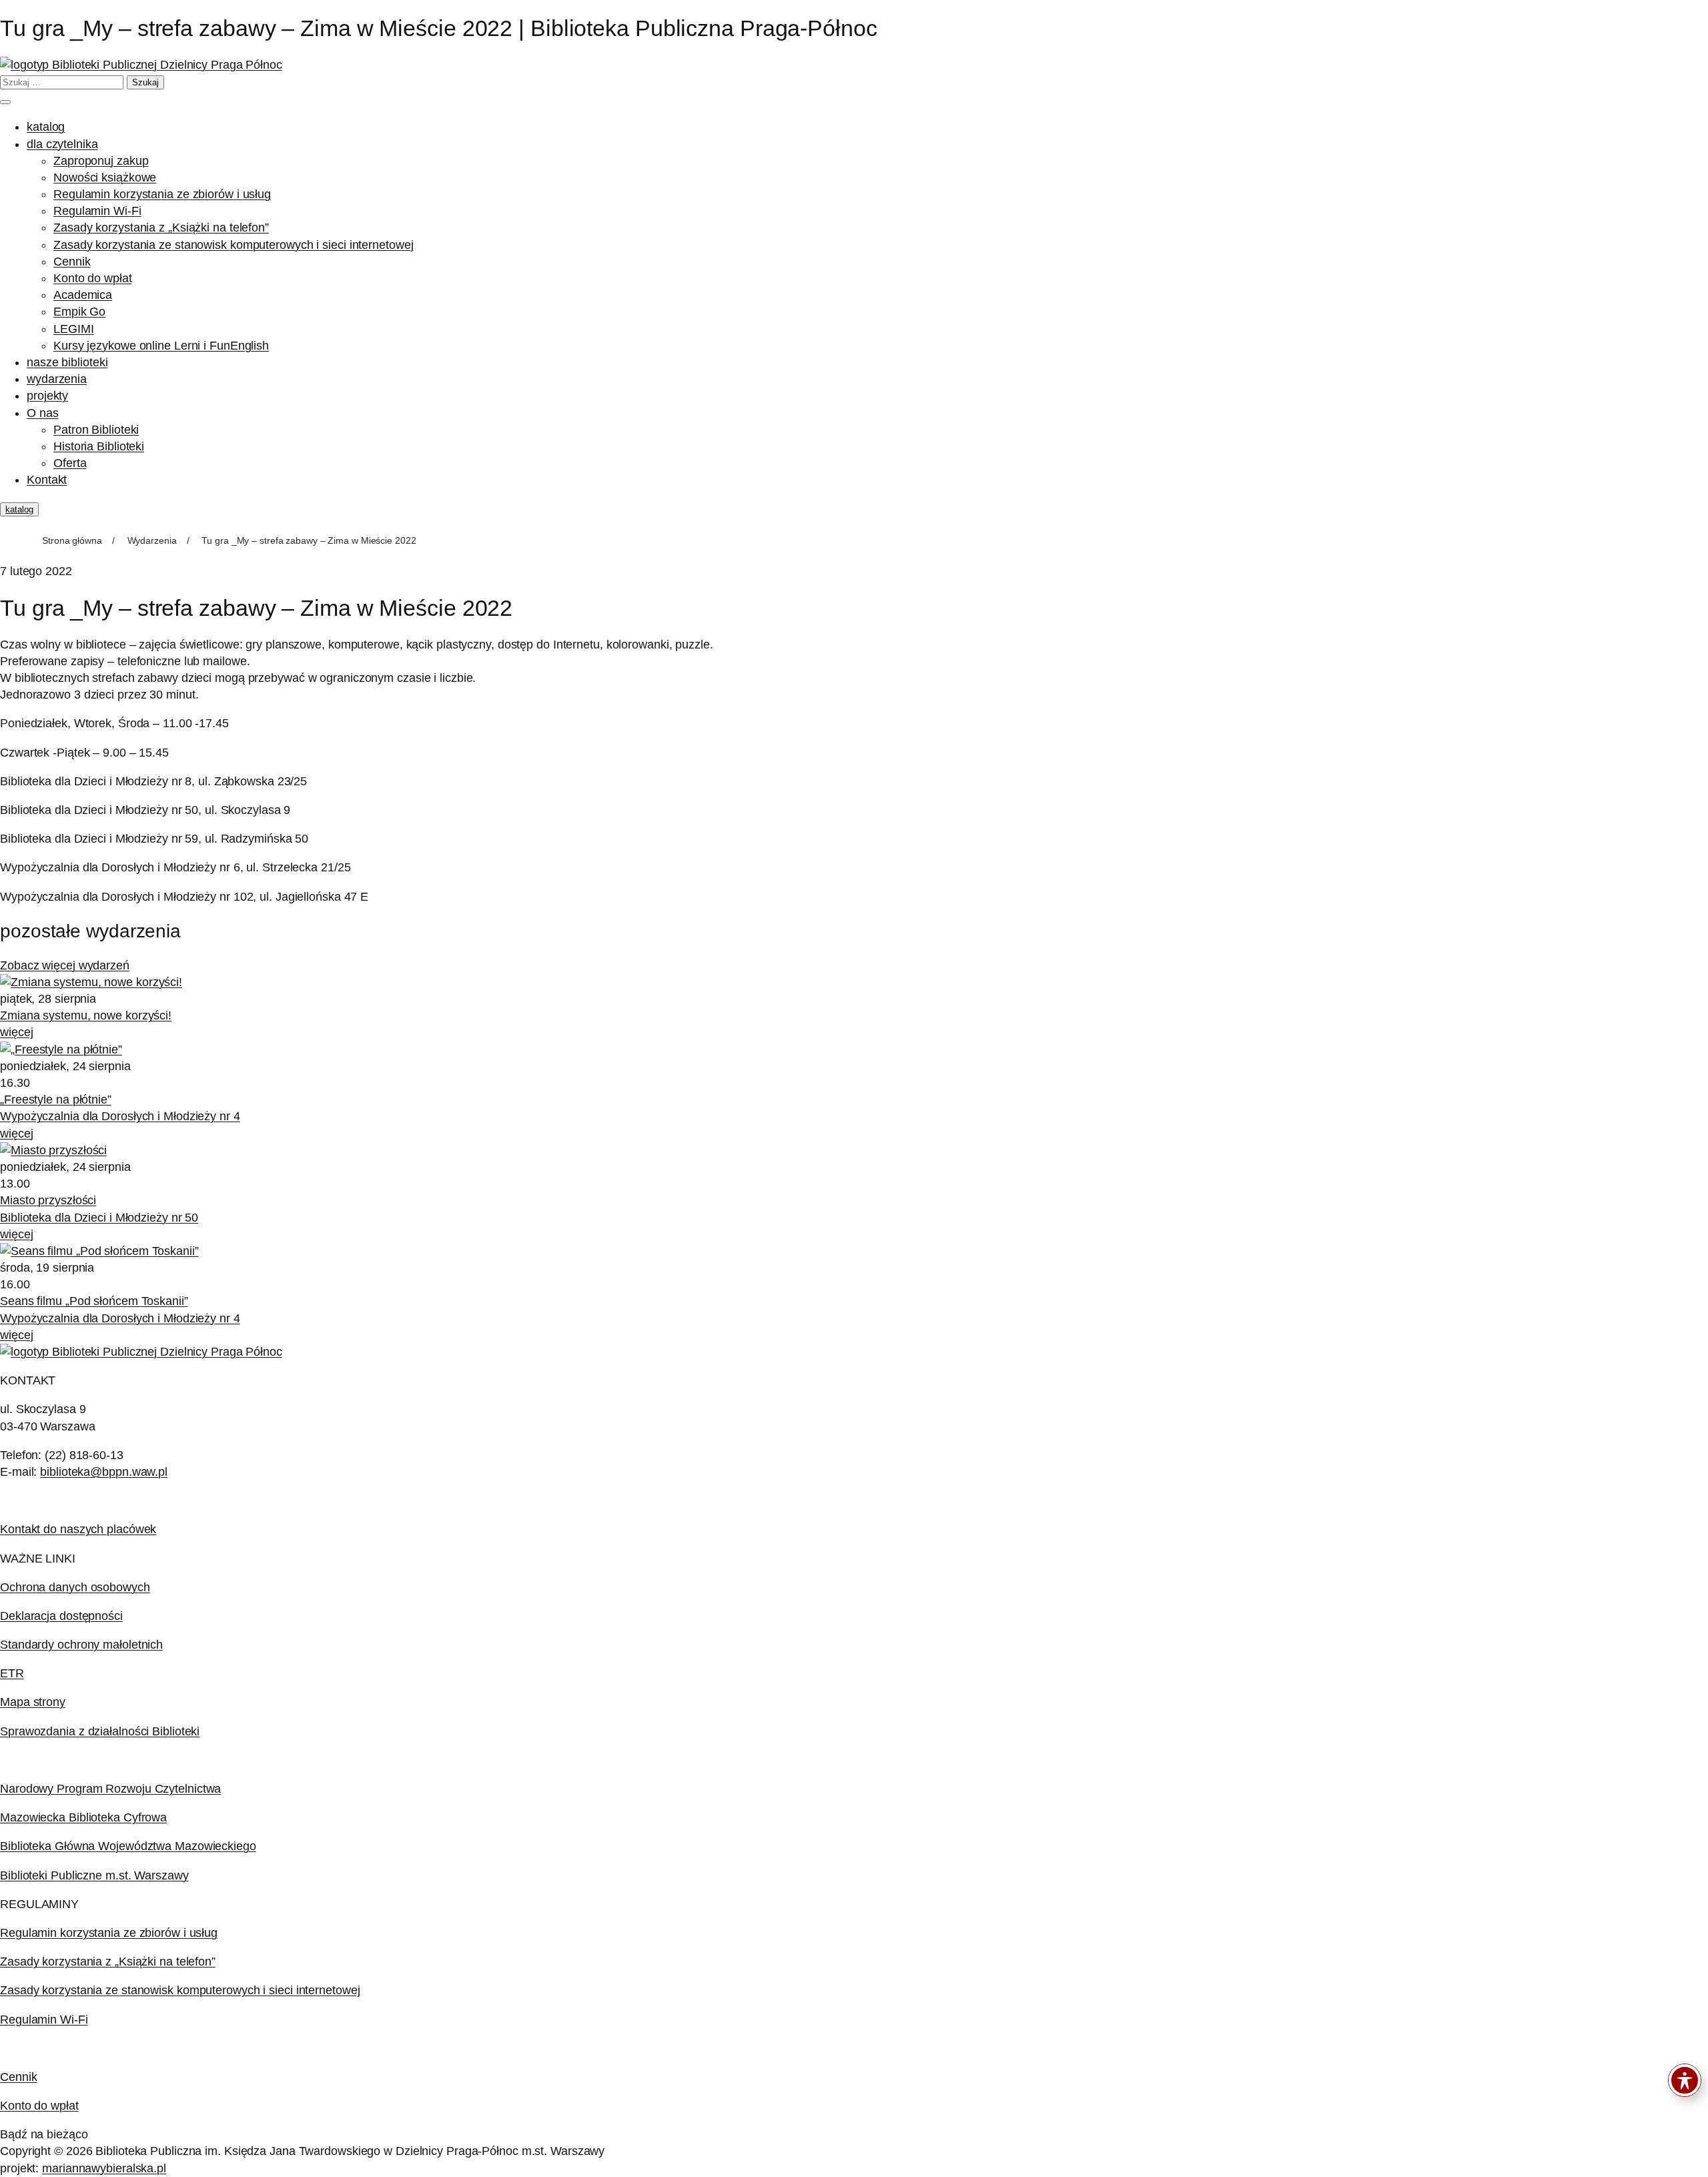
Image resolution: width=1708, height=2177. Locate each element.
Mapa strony (33, 1702)
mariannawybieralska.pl (104, 2168)
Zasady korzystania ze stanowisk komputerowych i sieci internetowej (233, 245)
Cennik (72, 262)
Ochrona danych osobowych (75, 1587)
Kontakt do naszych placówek (78, 1529)
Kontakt (47, 480)
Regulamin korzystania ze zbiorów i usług (162, 194)
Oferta (70, 463)
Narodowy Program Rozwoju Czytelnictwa (110, 1789)
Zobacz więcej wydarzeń (65, 965)
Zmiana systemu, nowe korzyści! (86, 1015)
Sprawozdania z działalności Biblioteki (100, 1731)
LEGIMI (73, 329)
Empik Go (79, 312)
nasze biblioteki (67, 362)
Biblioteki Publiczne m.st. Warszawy (94, 1875)
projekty (47, 396)
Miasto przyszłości (48, 1200)
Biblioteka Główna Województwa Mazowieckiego (128, 1846)
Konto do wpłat (93, 278)
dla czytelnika (62, 144)
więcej (16, 1032)
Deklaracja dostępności (61, 1616)
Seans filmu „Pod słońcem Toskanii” (94, 1301)
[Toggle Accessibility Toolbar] (1685, 2080)
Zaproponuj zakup (101, 161)
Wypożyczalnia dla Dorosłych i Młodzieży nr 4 (120, 1116)
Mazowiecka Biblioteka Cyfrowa (83, 1817)
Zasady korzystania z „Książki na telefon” (161, 228)
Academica (83, 295)
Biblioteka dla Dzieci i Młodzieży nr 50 (99, 1218)
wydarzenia (57, 379)
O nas (43, 413)
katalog (46, 127)
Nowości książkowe (105, 177)
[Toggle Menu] (5, 102)
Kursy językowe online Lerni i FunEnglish (161, 346)
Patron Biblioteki (96, 430)
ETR (12, 1673)
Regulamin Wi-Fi (97, 211)
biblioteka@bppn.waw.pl (104, 1472)
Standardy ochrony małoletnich (81, 1645)
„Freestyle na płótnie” (56, 1100)
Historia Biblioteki (99, 446)
